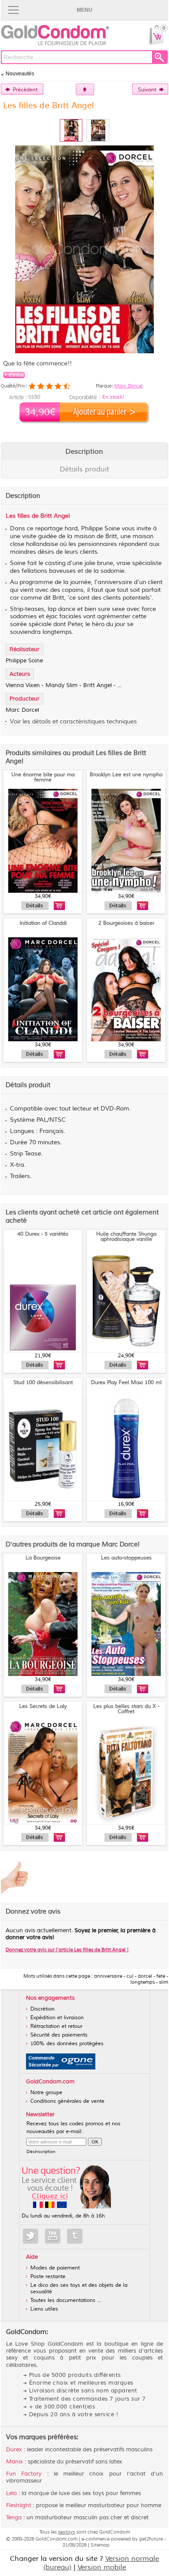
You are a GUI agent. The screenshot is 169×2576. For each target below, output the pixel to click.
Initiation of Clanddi (43, 923)
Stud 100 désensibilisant (43, 1383)
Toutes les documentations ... (66, 2300)
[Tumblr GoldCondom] (75, 2236)
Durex (14, 2450)
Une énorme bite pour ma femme (43, 777)
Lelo (11, 2493)
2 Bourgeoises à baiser (126, 923)
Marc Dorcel (128, 386)
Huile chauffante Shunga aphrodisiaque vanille (126, 1237)
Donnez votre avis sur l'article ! (67, 1950)
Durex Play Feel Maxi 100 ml (126, 1383)
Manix (15, 2462)
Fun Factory (24, 2474)
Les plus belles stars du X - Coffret (126, 1709)
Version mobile (102, 2567)
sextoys (67, 2532)
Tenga (14, 2518)
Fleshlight (19, 2505)
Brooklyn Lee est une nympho (126, 775)
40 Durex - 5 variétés (43, 1234)
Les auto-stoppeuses (126, 1558)
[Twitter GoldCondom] (31, 2236)
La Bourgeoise (43, 1558)
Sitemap (100, 2545)
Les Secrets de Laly (43, 1706)
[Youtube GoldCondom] (53, 2236)
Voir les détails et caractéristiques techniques (73, 721)
